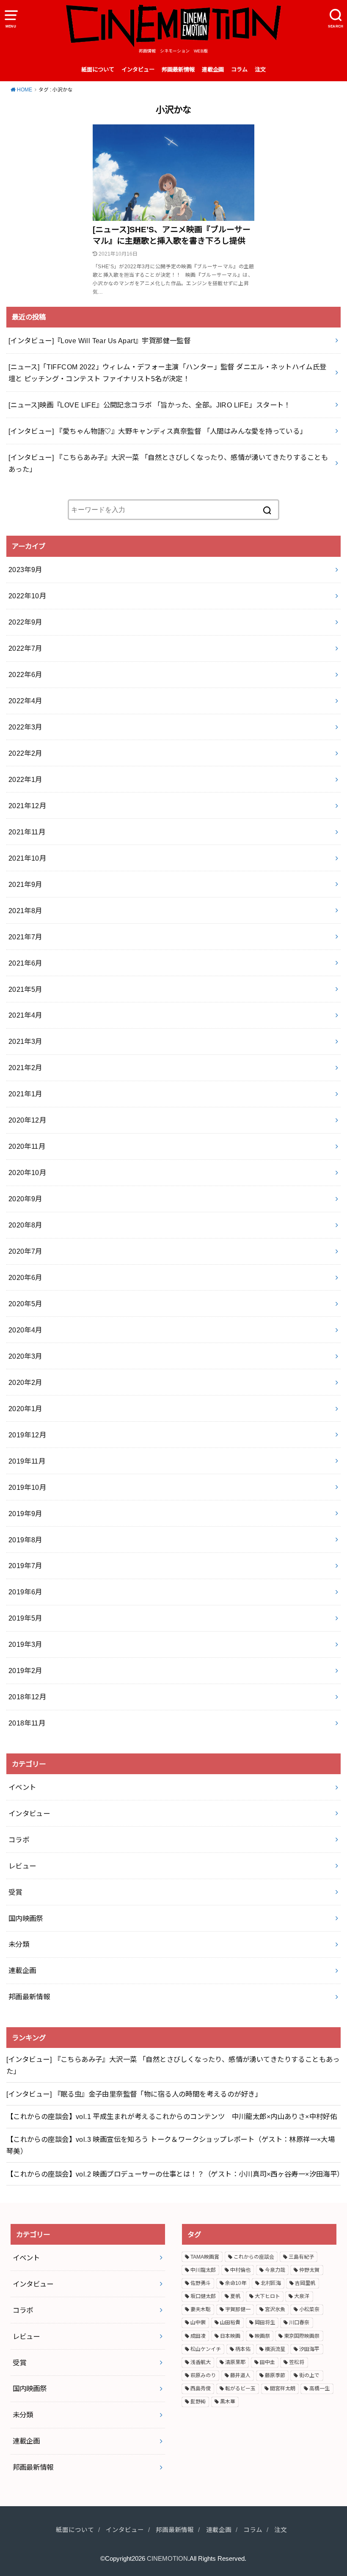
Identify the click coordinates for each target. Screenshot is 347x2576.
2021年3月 (25, 1041)
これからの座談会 (254, 2257)
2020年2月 (25, 1382)
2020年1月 (25, 1409)
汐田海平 (309, 2349)
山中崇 (198, 2323)
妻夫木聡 (201, 2309)
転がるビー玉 (240, 2389)
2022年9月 (25, 622)
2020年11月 (27, 1146)
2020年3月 (25, 1356)
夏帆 (235, 2296)
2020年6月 (25, 1277)
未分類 (19, 1944)
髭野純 (198, 2402)
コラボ (19, 1840)
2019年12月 (27, 1435)
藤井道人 (240, 2375)
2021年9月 (25, 884)
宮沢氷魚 (275, 2309)
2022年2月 (25, 753)
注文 (260, 70)
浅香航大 (201, 2362)
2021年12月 (27, 806)
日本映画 (230, 2336)
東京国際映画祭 (302, 2336)
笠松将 (297, 2362)
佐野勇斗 (201, 2283)
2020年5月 (25, 1304)
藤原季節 (275, 2375)
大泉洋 (302, 2296)
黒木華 (228, 2402)
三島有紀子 (301, 2257)
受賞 (15, 1892)
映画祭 (262, 2336)
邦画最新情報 (178, 70)
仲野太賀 (309, 2270)
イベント (22, 1787)
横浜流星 (275, 2349)
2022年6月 (25, 674)
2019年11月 (27, 1461)
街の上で (309, 2375)
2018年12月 (27, 1697)
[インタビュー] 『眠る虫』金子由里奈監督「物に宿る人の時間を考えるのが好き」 (134, 2094)
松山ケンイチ (206, 2349)
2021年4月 (25, 1015)
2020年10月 (27, 1172)
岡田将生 (265, 2323)
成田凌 (198, 2336)
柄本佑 (243, 2349)
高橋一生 (319, 2389)
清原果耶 (235, 2362)
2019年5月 (25, 1618)
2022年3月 (25, 727)
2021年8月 (25, 911)
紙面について (98, 70)
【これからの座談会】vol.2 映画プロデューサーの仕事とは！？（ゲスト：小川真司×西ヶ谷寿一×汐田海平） (173, 2174)
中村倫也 (240, 2270)
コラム (239, 70)
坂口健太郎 (203, 2296)
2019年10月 (27, 1487)
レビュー (22, 1866)
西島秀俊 (201, 2389)
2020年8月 (25, 1225)
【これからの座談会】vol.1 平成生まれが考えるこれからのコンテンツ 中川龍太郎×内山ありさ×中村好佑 (172, 2116)
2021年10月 (27, 858)
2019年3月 (25, 1644)
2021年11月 (27, 832)
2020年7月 (25, 1251)
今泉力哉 (275, 2270)
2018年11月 (27, 1723)
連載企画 (213, 70)
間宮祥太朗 (283, 2389)
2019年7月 (25, 1566)
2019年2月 (25, 1671)
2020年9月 (25, 1199)
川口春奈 (299, 2323)
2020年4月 (25, 1330)
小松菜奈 (309, 2309)
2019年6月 (25, 1592)
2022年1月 (25, 779)
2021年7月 (25, 937)
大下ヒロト (267, 2296)
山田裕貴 (230, 2323)
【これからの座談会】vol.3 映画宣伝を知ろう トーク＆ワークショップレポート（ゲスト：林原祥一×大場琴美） (171, 2145)
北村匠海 (271, 2283)
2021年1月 (25, 1094)
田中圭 (267, 2362)
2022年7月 (25, 648)
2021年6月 (25, 963)
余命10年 (236, 2283)
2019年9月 (25, 1514)
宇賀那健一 (238, 2309)
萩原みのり (203, 2375)
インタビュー (138, 70)
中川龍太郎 (203, 2270)
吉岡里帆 (305, 2283)
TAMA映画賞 (205, 2257)
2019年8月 (25, 1540)
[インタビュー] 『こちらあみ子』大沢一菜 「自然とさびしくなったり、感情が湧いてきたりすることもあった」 (173, 2065)
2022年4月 (25, 701)
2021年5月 (25, 989)
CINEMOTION (167, 2559)
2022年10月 (27, 596)
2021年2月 (25, 1068)
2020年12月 (27, 1120)
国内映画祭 (26, 1918)
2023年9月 (25, 570)
